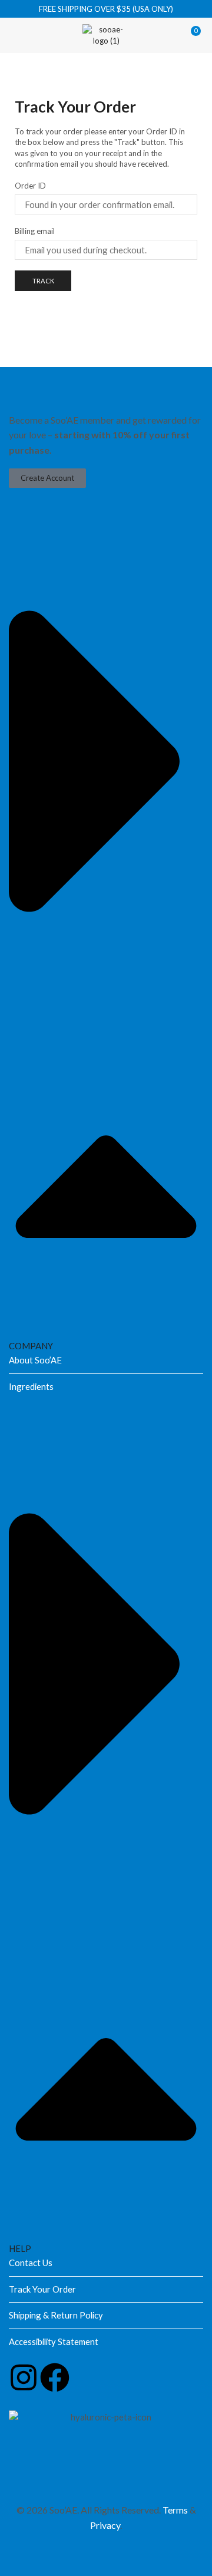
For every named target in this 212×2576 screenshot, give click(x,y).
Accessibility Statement (54, 2341)
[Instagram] (24, 2377)
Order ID (30, 186)
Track (43, 281)
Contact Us (31, 2263)
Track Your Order (42, 2289)
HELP (20, 2248)
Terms (175, 2510)
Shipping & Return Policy (56, 2315)
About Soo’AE (35, 1360)
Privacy (105, 2525)
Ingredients (31, 1386)
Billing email (35, 231)
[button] (18, 35)
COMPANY (31, 1346)
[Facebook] (55, 2377)
